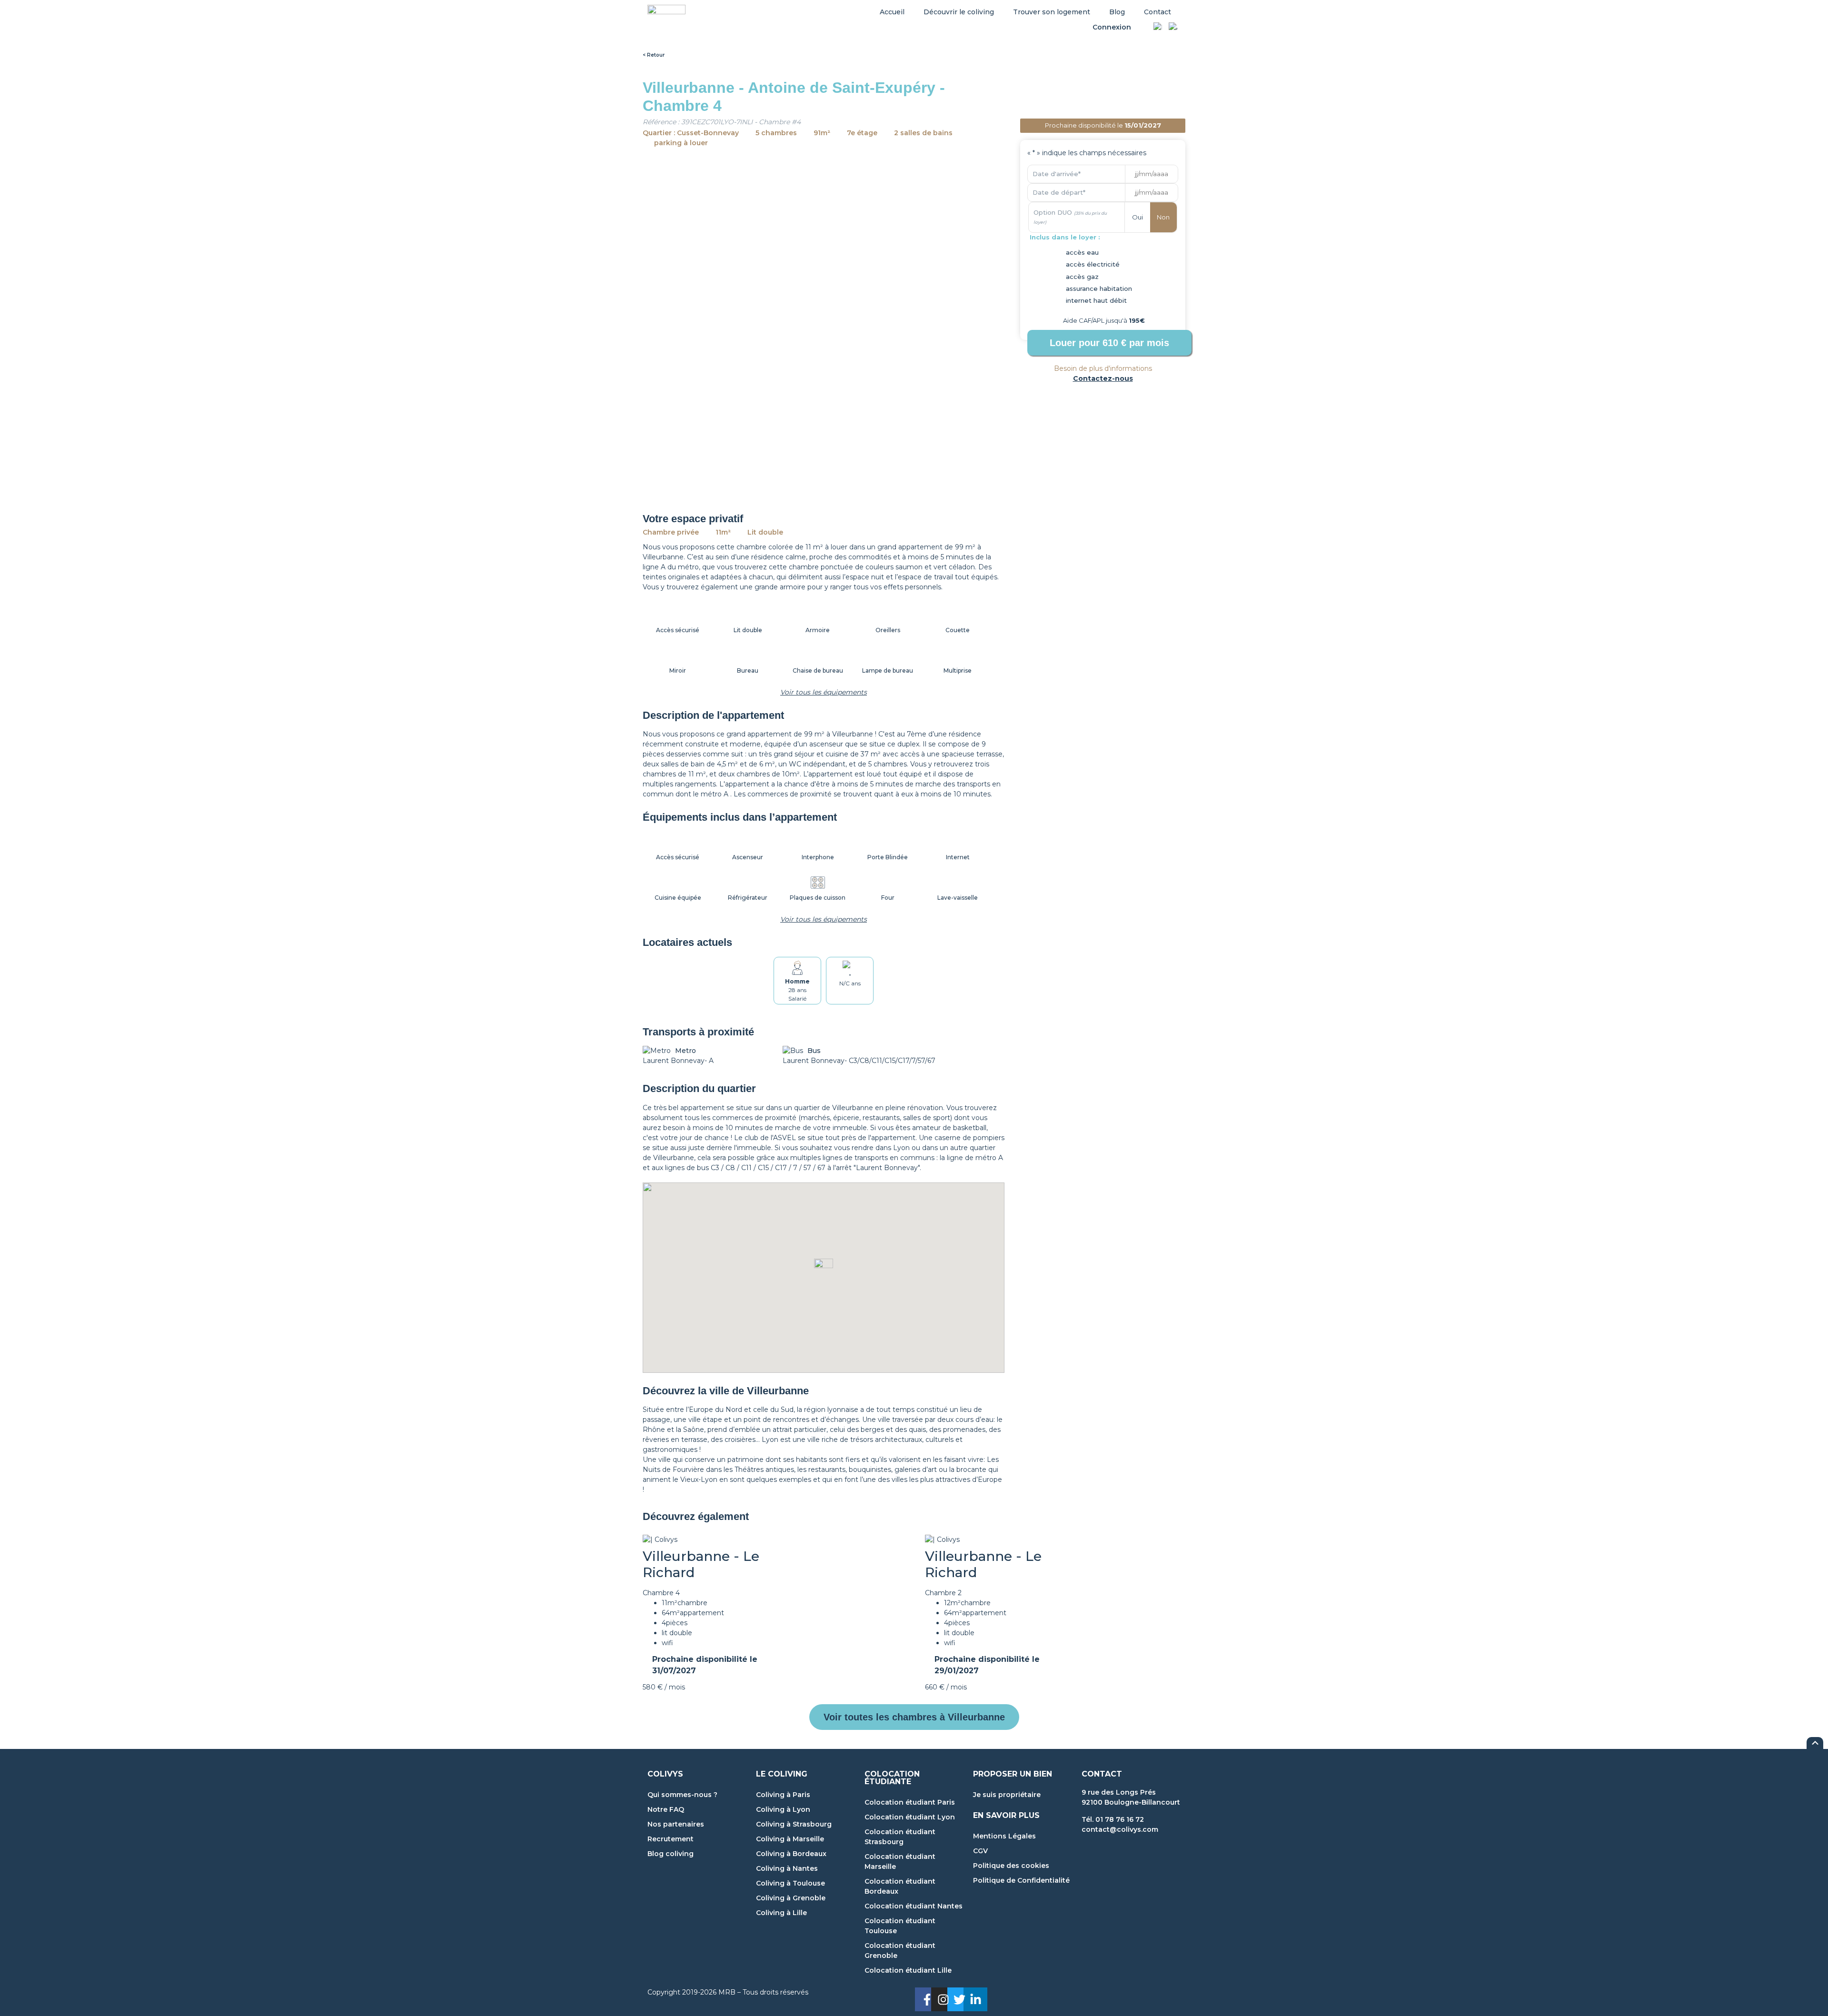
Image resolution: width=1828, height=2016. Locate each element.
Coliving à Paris (783, 1795)
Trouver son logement (1052, 12)
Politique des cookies (1011, 1866)
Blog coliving (671, 1854)
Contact (1157, 12)
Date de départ (1059, 192)
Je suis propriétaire (1007, 1795)
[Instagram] (943, 1999)
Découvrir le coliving (959, 12)
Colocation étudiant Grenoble (900, 1951)
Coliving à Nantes (787, 1868)
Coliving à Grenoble (791, 1898)
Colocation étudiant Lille (908, 1970)
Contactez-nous (1103, 378)
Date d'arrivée (1057, 174)
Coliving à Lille (781, 1913)
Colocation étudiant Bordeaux (900, 1886)
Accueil (892, 12)
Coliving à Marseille (790, 1839)
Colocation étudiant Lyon (910, 1817)
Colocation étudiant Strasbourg (900, 1837)
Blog (1117, 12)
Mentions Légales (1004, 1836)
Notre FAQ (666, 1809)
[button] (824, 1268)
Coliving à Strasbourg (794, 1824)
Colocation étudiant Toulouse (900, 1926)
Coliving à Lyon (783, 1809)
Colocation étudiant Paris (910, 1802)
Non (1163, 217)
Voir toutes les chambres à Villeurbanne (914, 1717)
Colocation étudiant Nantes (914, 1906)
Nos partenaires (676, 1824)
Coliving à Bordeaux (791, 1854)
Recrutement (671, 1839)
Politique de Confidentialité (1021, 1880)
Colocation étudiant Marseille (900, 1862)
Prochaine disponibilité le (705, 1665)
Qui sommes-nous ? (682, 1795)
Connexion (1112, 27)
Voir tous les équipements (824, 692)
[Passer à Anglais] (1173, 28)
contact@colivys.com (1120, 1829)
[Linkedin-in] (975, 1999)
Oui (1138, 217)
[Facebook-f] (927, 1999)
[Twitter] (959, 1999)
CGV (980, 1851)
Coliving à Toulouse (790, 1883)
